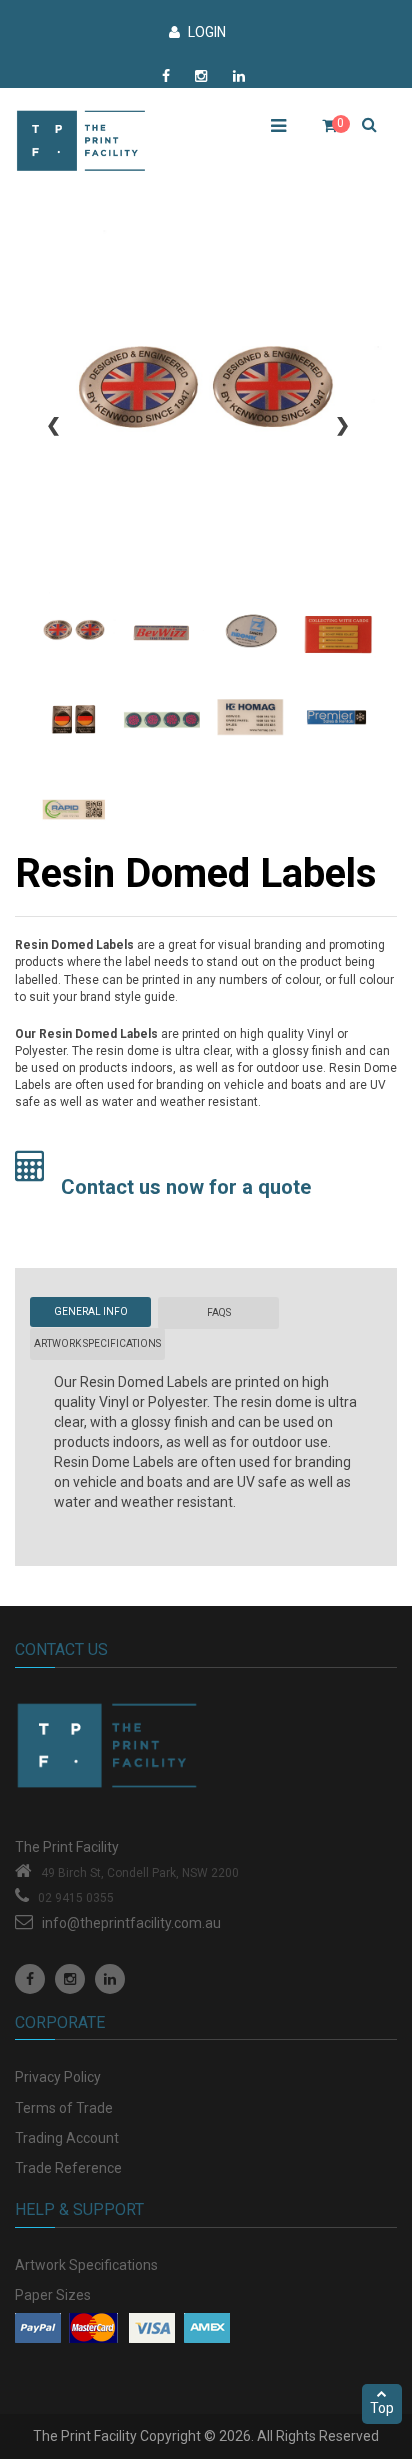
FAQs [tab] (219, 1312)
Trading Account (67, 2138)
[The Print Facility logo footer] (206, 1753)
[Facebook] (30, 1979)
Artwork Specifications (86, 2265)
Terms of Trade (64, 2108)
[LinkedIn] (110, 1979)
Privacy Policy (58, 2077)
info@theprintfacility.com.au (131, 1923)
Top (382, 2408)
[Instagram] (70, 1979)
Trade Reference (68, 2168)
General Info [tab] (91, 1311)
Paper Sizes (53, 2295)
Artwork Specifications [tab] (97, 1343)
